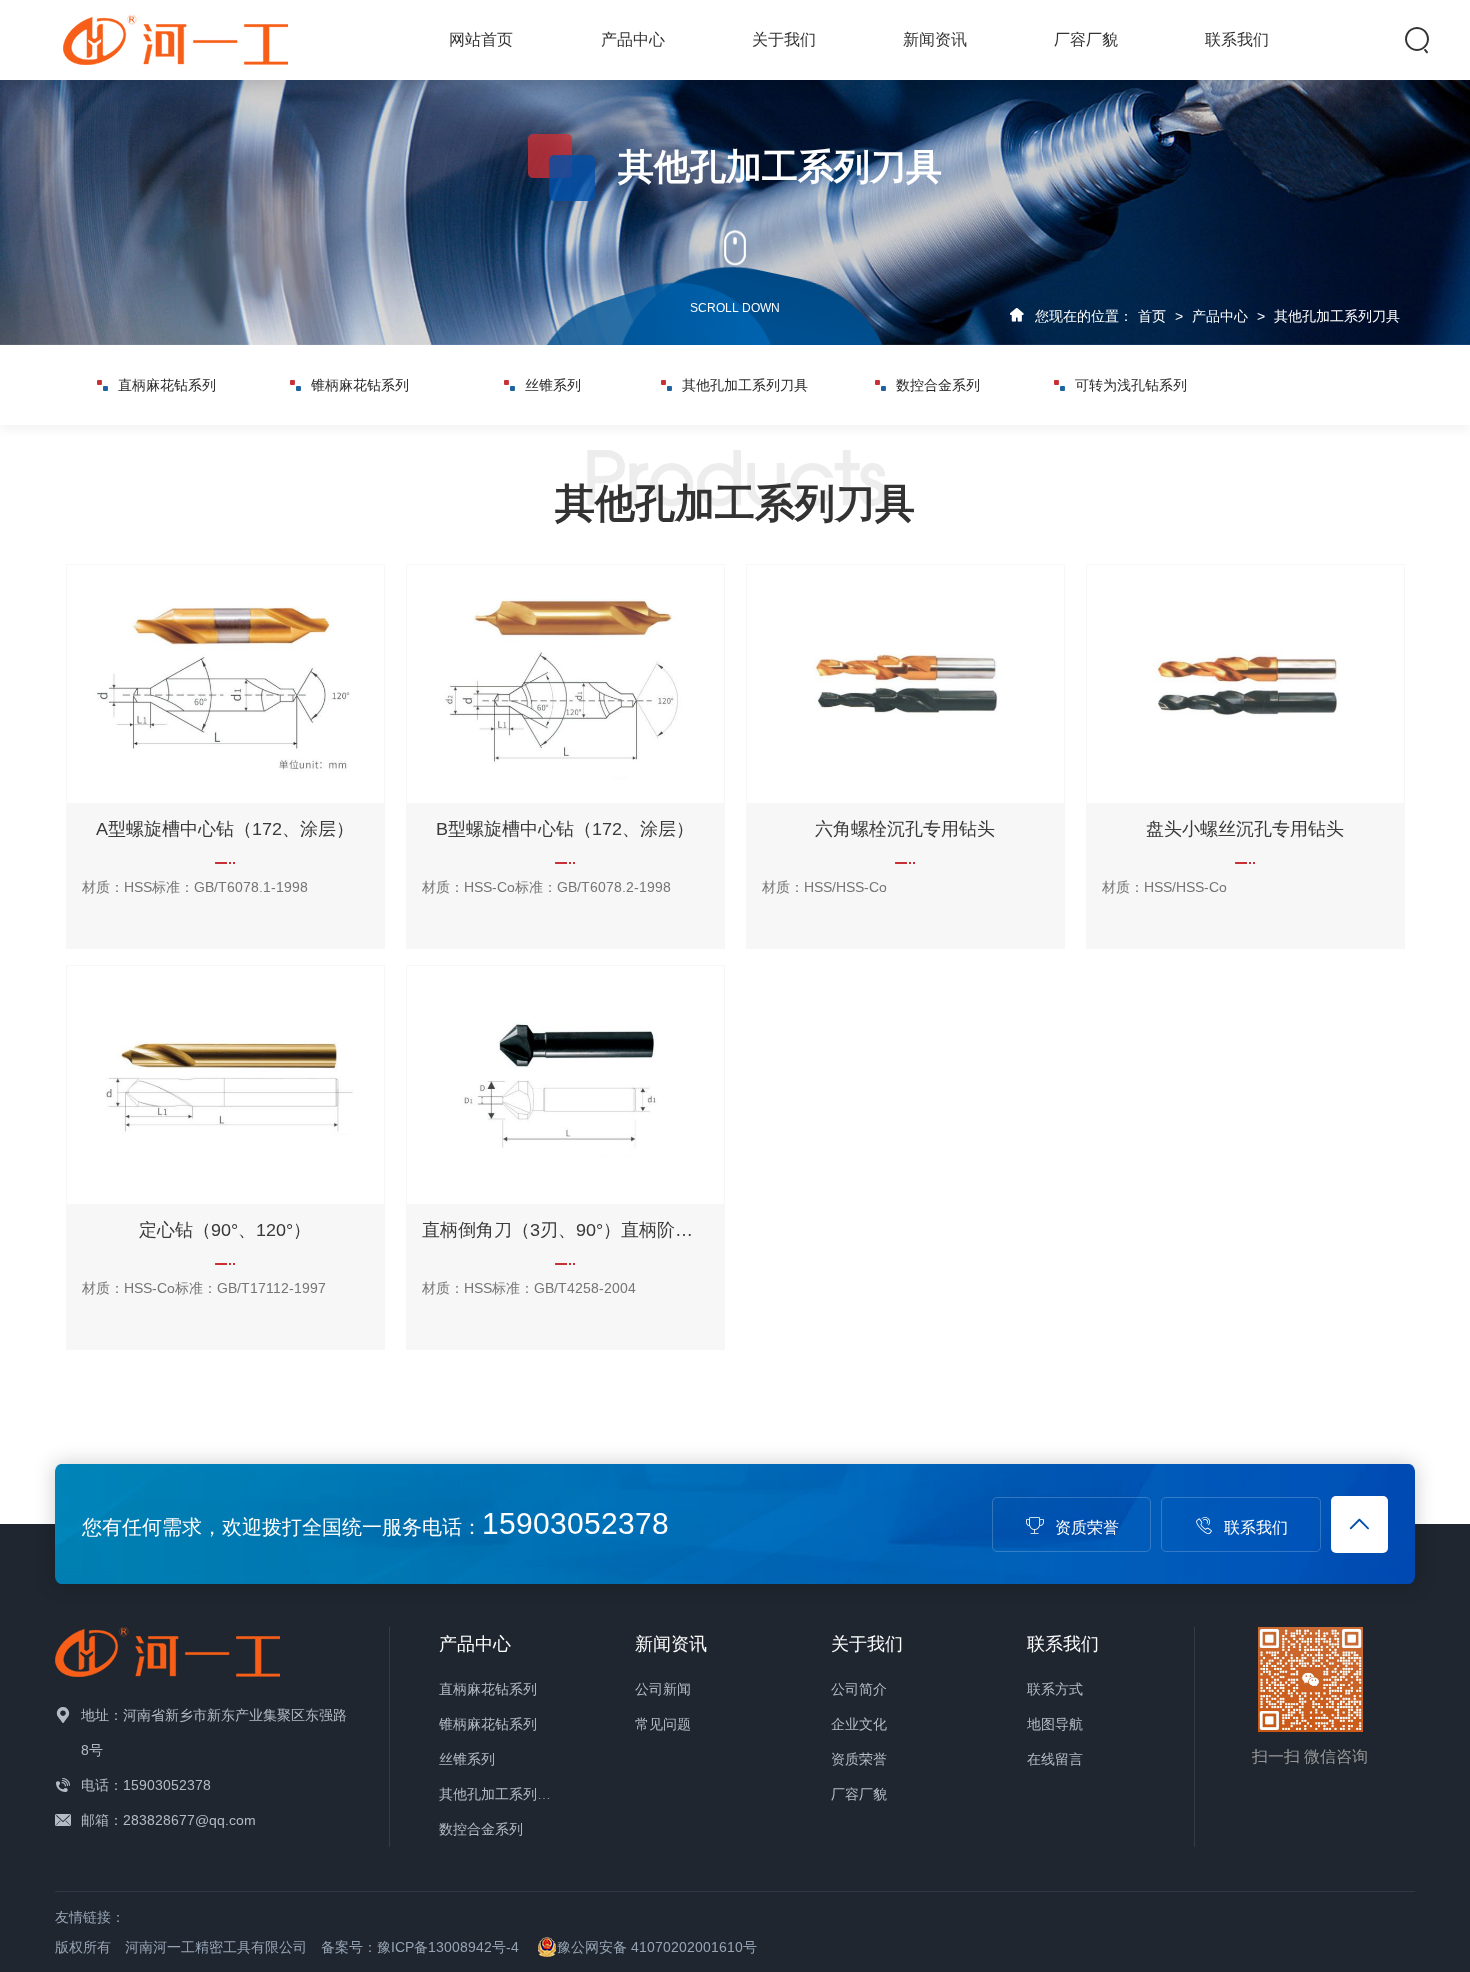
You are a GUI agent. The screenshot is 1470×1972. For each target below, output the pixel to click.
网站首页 (481, 39)
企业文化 (859, 1724)
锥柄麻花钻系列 (360, 385)
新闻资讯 (935, 39)
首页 (1152, 316)
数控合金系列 (938, 385)
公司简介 (859, 1689)
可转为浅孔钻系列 (1131, 385)
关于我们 (784, 39)
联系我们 (1237, 39)
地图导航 (1055, 1724)
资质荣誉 (1087, 1527)
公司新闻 (663, 1689)
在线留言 (1055, 1759)
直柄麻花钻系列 (167, 385)
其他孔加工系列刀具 (1337, 316)
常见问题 (663, 1724)
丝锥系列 (553, 385)
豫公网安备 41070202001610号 (657, 1947)
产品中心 (633, 39)
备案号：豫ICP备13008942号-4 (420, 1947)
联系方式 (1055, 1689)
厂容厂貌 (1086, 39)
